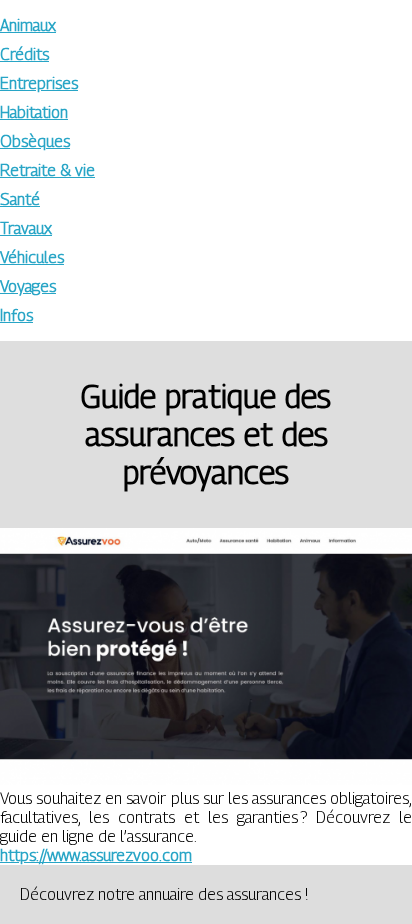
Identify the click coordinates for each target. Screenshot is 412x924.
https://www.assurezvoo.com (96, 855)
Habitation (34, 112)
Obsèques (35, 141)
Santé (20, 199)
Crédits (24, 54)
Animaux (28, 25)
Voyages (28, 286)
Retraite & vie (47, 170)
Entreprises (39, 83)
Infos (16, 315)
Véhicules (32, 257)
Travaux (26, 228)
